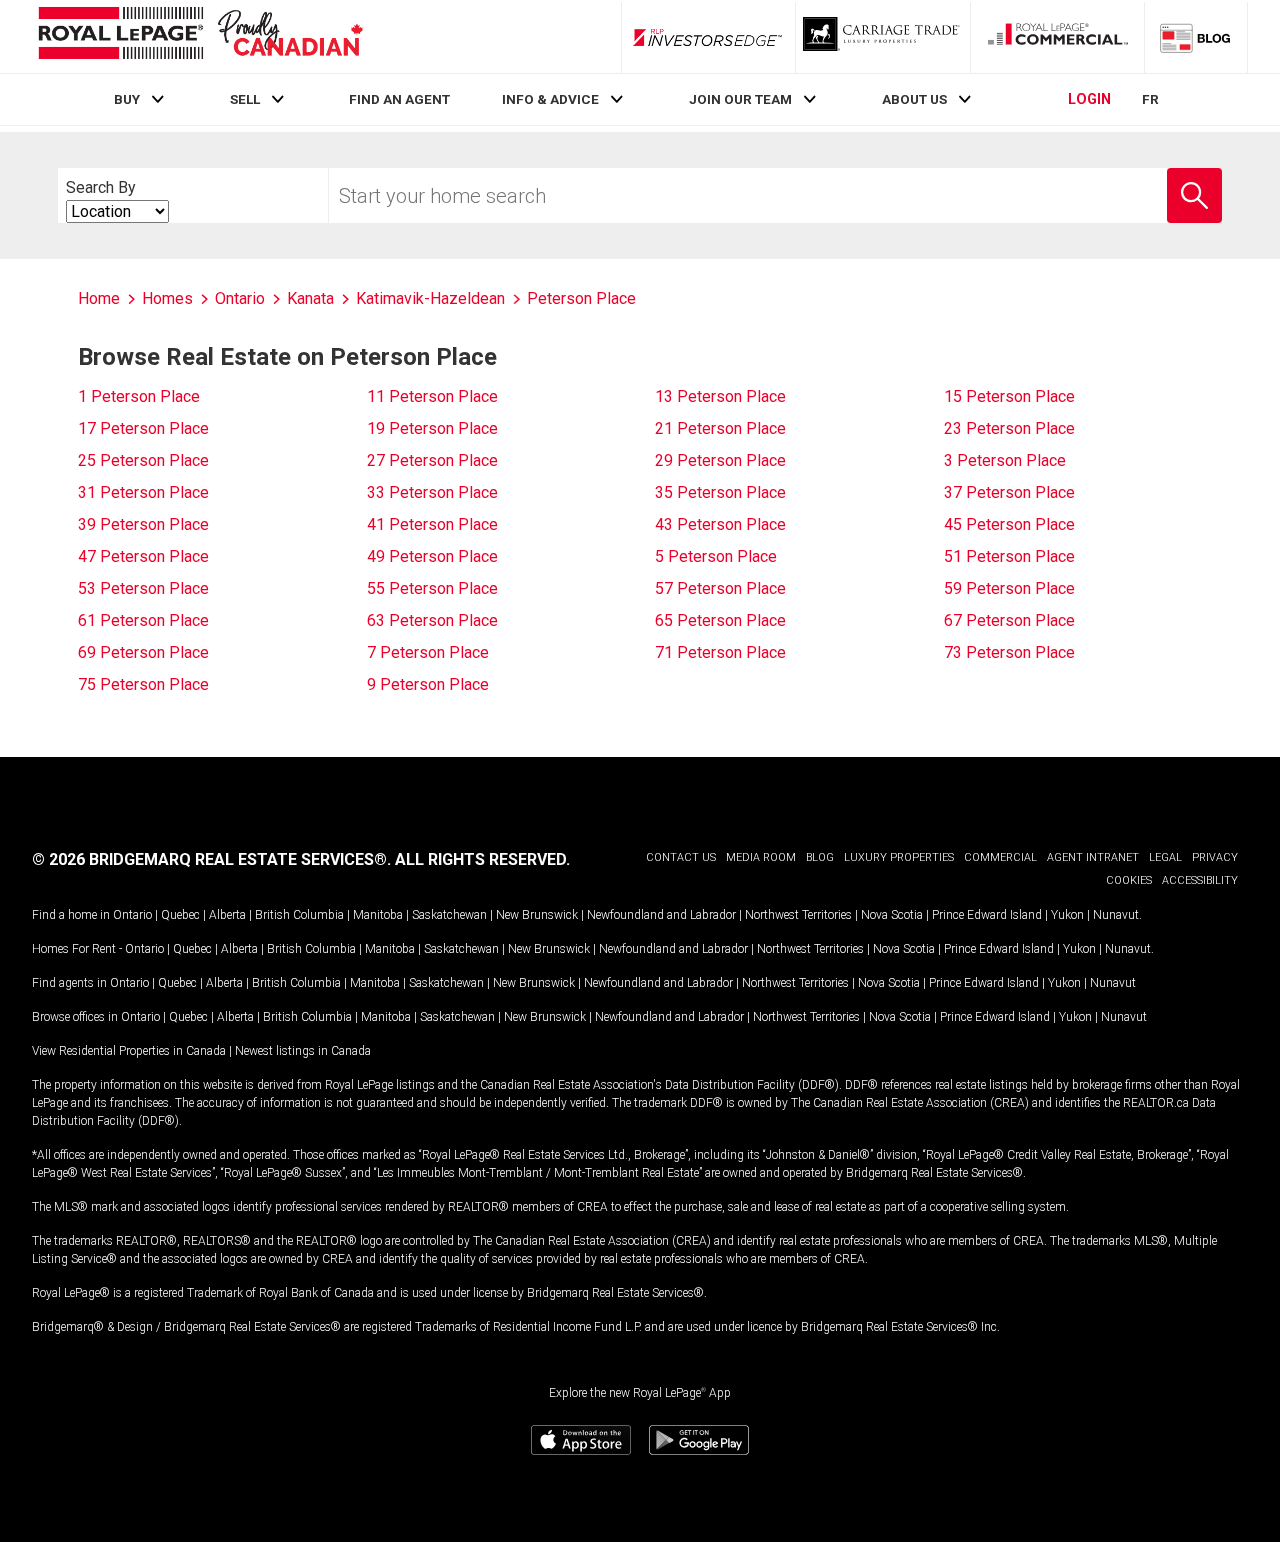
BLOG (820, 857)
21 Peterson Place (720, 428)
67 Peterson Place (1009, 620)
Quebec (180, 915)
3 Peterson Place (1005, 460)
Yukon (1067, 915)
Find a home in (71, 915)
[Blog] (1196, 37)
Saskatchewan (449, 915)
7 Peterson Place (428, 652)
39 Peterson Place (143, 524)
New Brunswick (537, 915)
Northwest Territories (798, 915)
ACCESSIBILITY (1200, 880)
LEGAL (1165, 857)
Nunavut (1116, 915)
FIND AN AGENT (399, 99)
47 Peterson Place (143, 556)
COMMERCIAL (1000, 857)
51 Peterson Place (1009, 556)
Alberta (227, 915)
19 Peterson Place (432, 428)
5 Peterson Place (716, 556)
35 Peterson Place (720, 492)
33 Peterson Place (432, 492)
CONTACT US (681, 857)
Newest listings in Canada (303, 1051)
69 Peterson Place (143, 652)
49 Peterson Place (432, 556)
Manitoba (378, 915)
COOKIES (1129, 880)
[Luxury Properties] (883, 37)
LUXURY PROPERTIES (899, 857)
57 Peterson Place (720, 588)
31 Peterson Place (143, 492)
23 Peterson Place (1009, 428)
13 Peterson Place (720, 396)
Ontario (132, 915)
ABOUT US (914, 99)
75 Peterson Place (143, 684)
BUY (127, 99)
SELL (245, 99)
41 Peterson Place (432, 524)
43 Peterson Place (720, 524)
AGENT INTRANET (1093, 857)
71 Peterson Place (720, 652)
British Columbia (299, 915)
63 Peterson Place (432, 620)
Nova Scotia (892, 915)
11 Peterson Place (432, 396)
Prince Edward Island (987, 915)
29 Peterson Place (720, 460)
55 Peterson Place (432, 588)
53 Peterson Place (143, 588)
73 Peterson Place (1009, 652)
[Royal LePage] (200, 36)
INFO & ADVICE (550, 99)
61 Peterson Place (143, 620)
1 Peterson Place (139, 396)
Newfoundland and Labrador (661, 915)
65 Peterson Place (720, 620)
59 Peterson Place (1009, 588)
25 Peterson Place (143, 460)
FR (1150, 99)
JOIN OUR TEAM (740, 99)
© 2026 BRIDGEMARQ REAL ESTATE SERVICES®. (211, 859)
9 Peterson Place (428, 684)
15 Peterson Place (1009, 396)
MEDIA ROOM (761, 857)
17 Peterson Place (143, 428)
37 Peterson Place (1009, 492)
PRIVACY (1215, 857)
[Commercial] (1058, 37)
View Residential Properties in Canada (129, 1051)
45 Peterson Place (1009, 524)
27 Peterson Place (432, 460)
